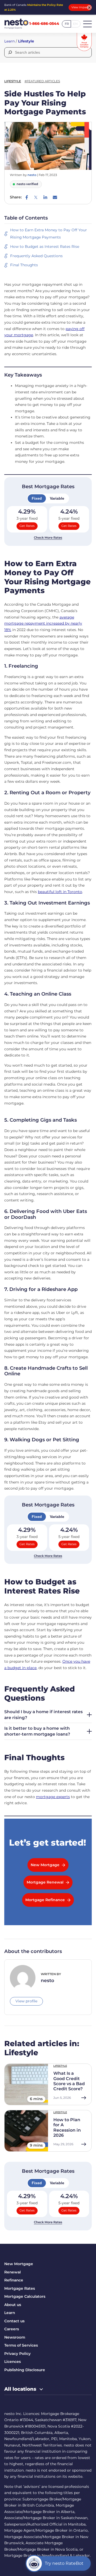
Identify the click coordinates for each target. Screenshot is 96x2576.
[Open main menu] (87, 24)
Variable (57, 498)
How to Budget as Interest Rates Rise (45, 246)
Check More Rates (48, 538)
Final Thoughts (24, 265)
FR (67, 24)
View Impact (80, 7)
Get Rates (27, 526)
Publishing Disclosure (25, 2370)
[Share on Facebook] (27, 197)
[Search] (10, 52)
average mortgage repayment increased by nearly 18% (43, 623)
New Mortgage (19, 2264)
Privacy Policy (17, 2354)
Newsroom (15, 2337)
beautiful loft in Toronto (60, 892)
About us (13, 2305)
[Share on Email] (55, 197)
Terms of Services (21, 2345)
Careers (12, 2329)
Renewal (13, 2272)
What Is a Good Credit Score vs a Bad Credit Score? (69, 2081)
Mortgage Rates (20, 2288)
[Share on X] (36, 197)
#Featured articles (42, 81)
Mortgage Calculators (25, 2296)
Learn (9, 41)
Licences (13, 2362)
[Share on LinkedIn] (45, 197)
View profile (26, 2001)
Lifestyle (26, 41)
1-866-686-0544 (44, 24)
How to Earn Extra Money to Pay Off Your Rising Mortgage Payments (49, 234)
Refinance (14, 2280)
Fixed (37, 498)
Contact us (14, 2321)
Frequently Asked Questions (36, 256)
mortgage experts (53, 1797)
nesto (32, 175)
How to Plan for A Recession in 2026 (67, 2127)
